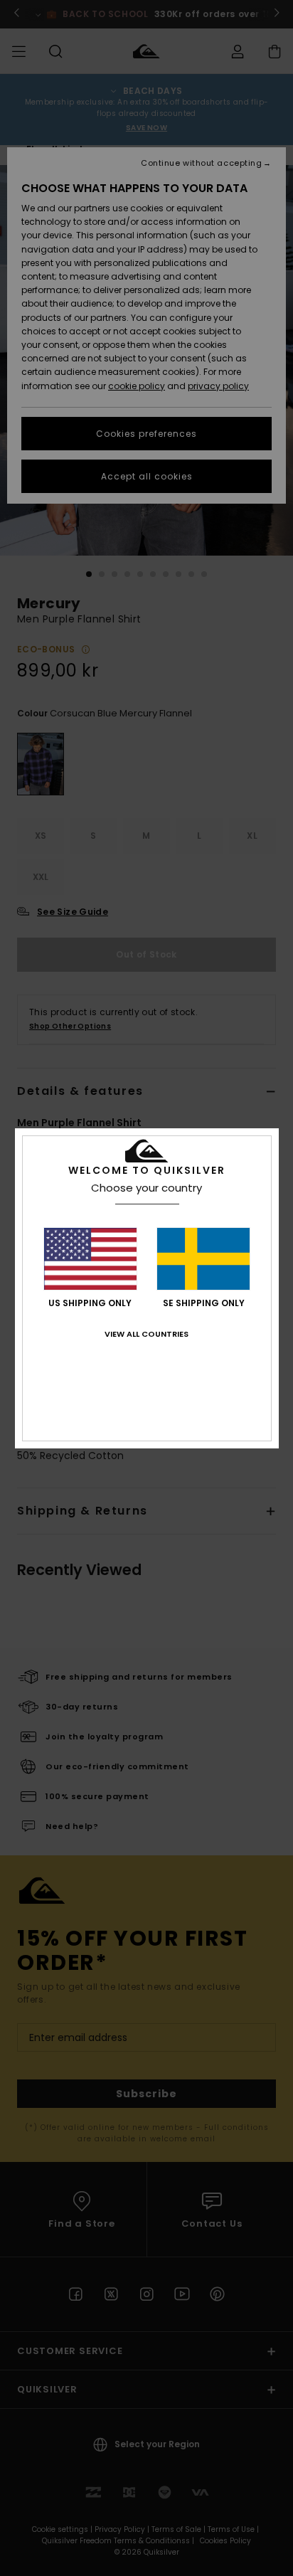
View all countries (146, 1334)
